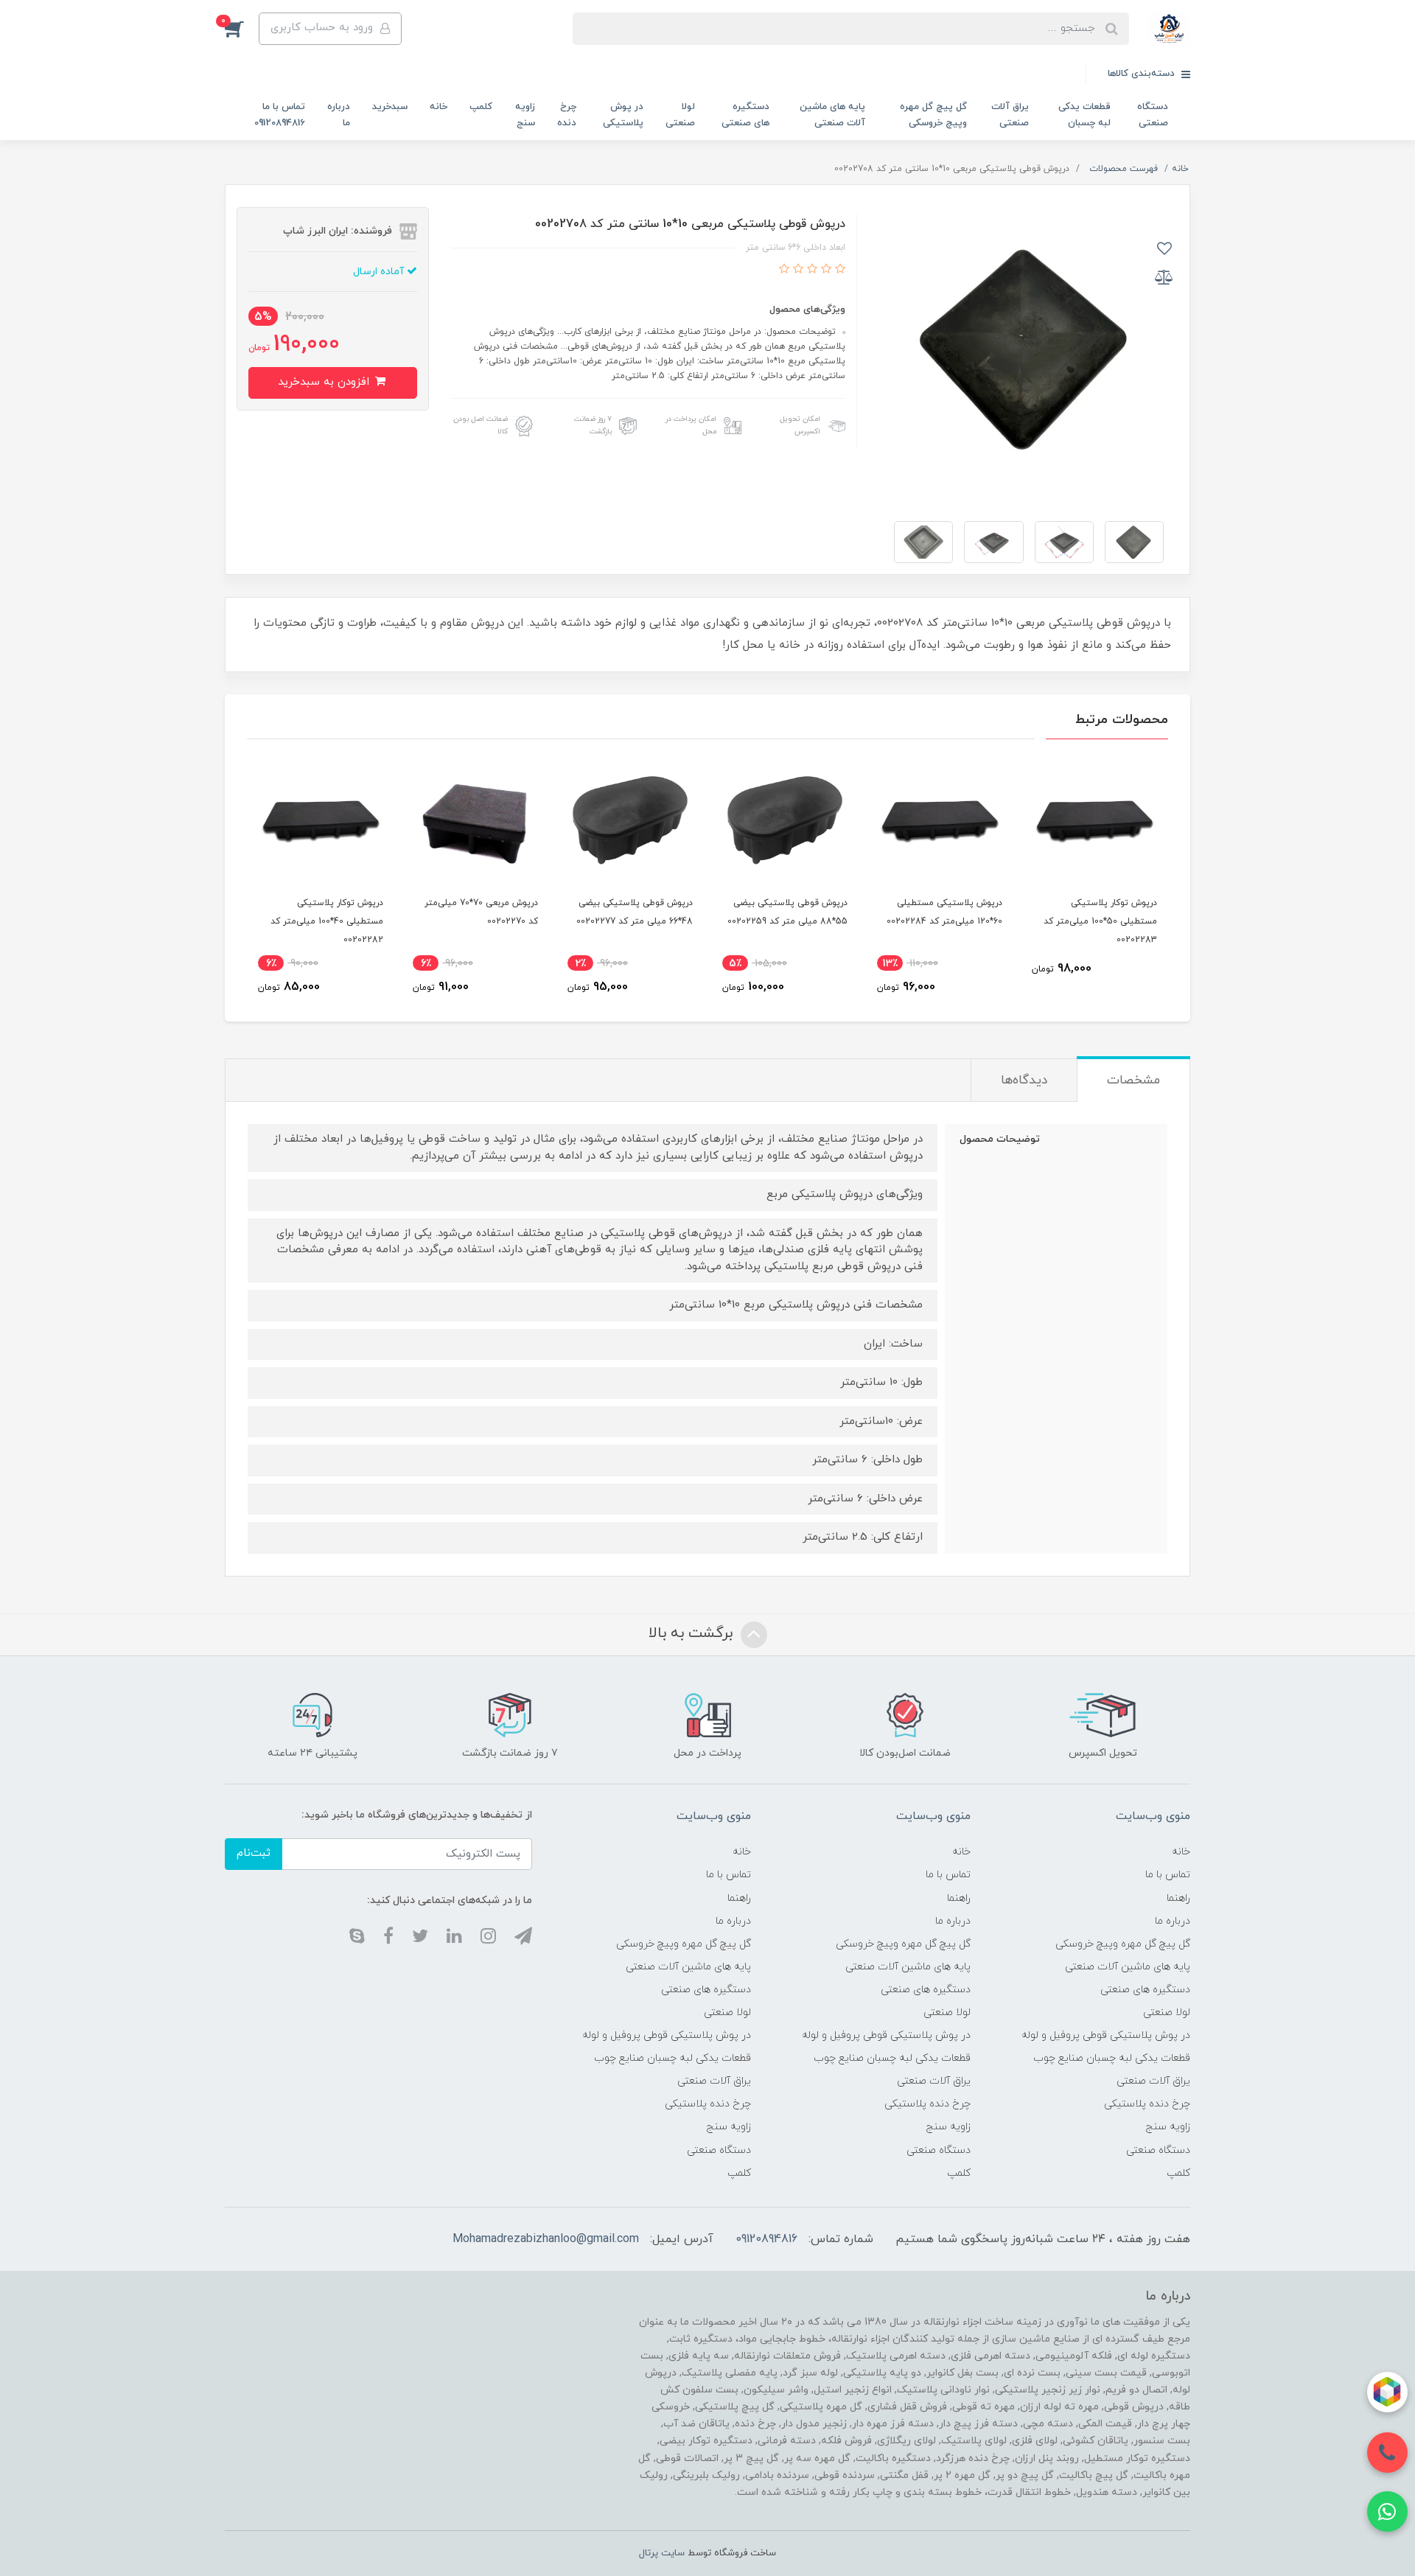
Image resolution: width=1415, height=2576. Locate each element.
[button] (242, 29)
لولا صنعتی (680, 115)
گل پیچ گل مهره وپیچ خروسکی (933, 115)
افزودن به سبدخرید (325, 382)
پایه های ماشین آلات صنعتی (832, 115)
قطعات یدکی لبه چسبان (1084, 115)
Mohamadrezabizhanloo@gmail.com (546, 2239)
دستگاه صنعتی (1153, 115)
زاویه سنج (525, 115)
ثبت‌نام (254, 1853)
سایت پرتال (662, 2553)
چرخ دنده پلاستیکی (1147, 2104)
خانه (439, 107)
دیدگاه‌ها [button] (1024, 1081)
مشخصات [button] (1133, 1081)
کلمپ (481, 107)
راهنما (1178, 1898)
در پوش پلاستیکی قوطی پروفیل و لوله (1106, 2035)
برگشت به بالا (693, 1633)
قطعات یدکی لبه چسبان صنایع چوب (1112, 2058)
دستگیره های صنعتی (745, 115)
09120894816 (766, 2239)
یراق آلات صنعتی (1010, 115)
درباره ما (339, 115)
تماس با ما (1168, 1875)
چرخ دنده (567, 115)
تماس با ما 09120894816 (280, 115)
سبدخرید (390, 107)
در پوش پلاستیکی (623, 115)
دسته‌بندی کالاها (1143, 74)
